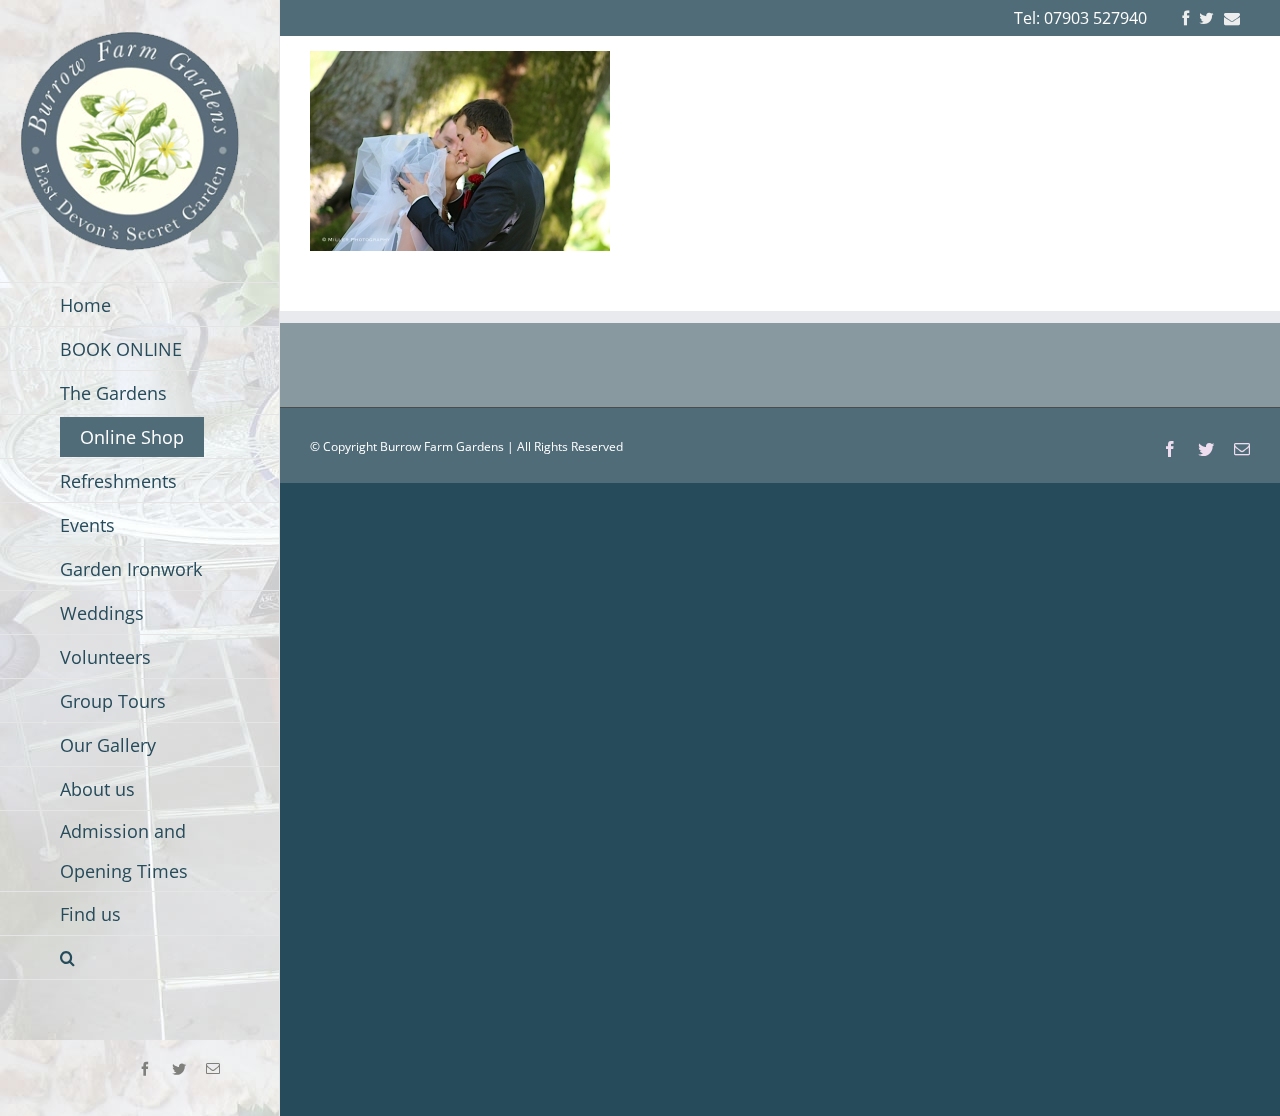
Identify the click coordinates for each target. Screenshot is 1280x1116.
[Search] (140, 958)
